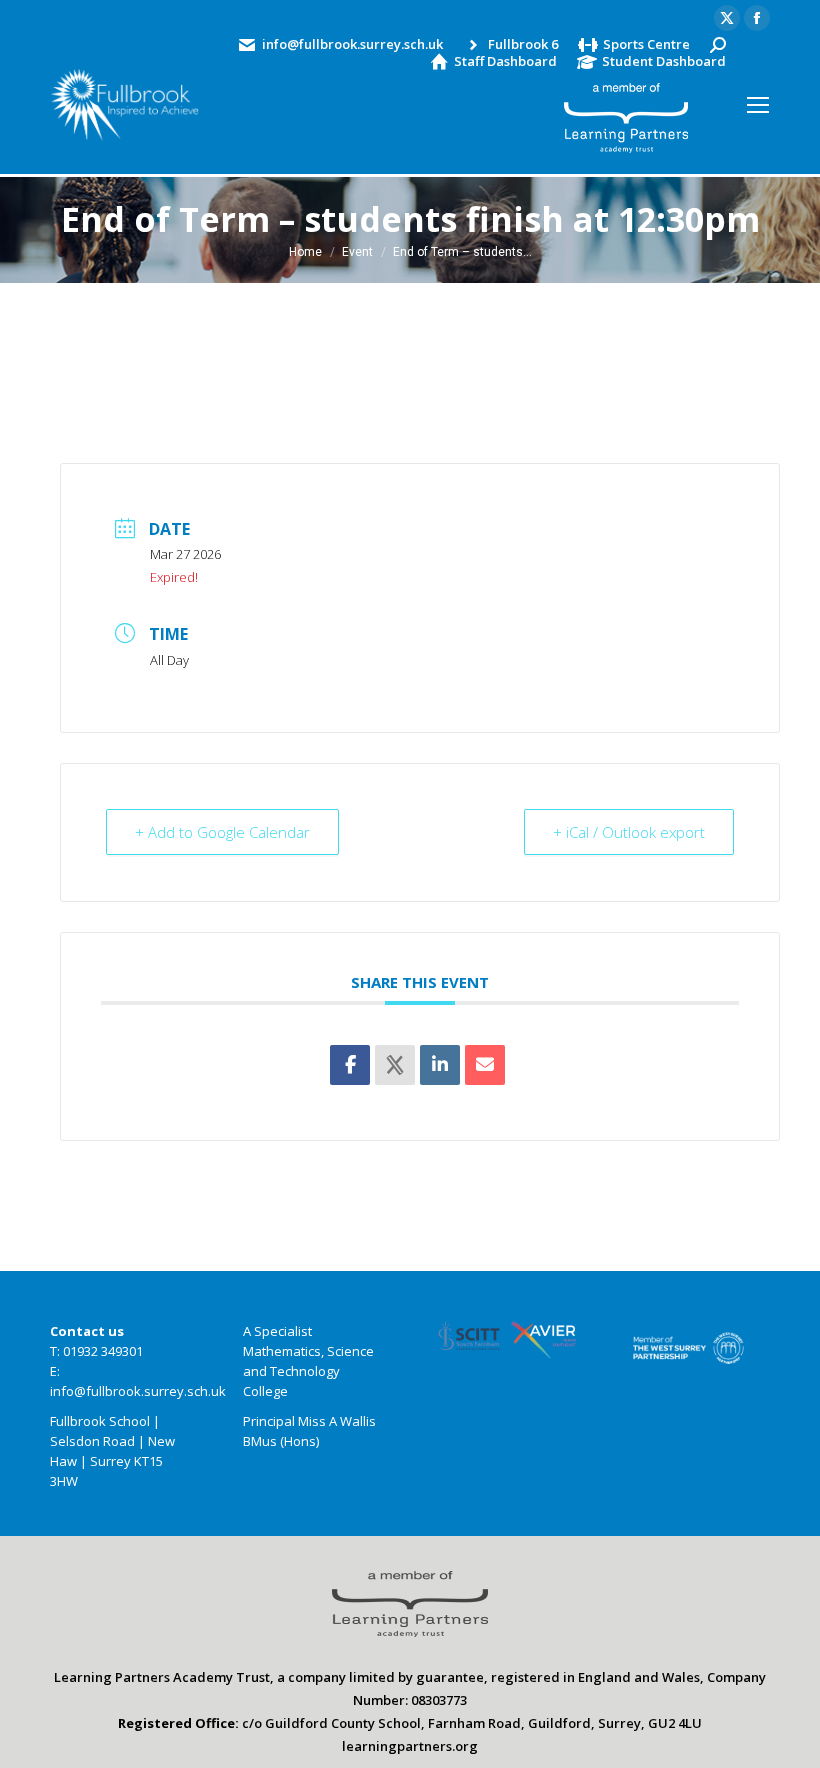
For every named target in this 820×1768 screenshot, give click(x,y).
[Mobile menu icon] (758, 105)
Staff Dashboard (505, 61)
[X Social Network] (395, 1065)
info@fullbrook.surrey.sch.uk (352, 44)
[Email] (485, 1065)
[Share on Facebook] (350, 1065)
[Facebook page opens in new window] (757, 18)
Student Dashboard (664, 61)
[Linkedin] (440, 1065)
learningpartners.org (410, 1746)
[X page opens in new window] (727, 18)
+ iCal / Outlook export (629, 832)
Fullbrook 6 (523, 44)
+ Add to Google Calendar (222, 832)
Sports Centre (646, 44)
